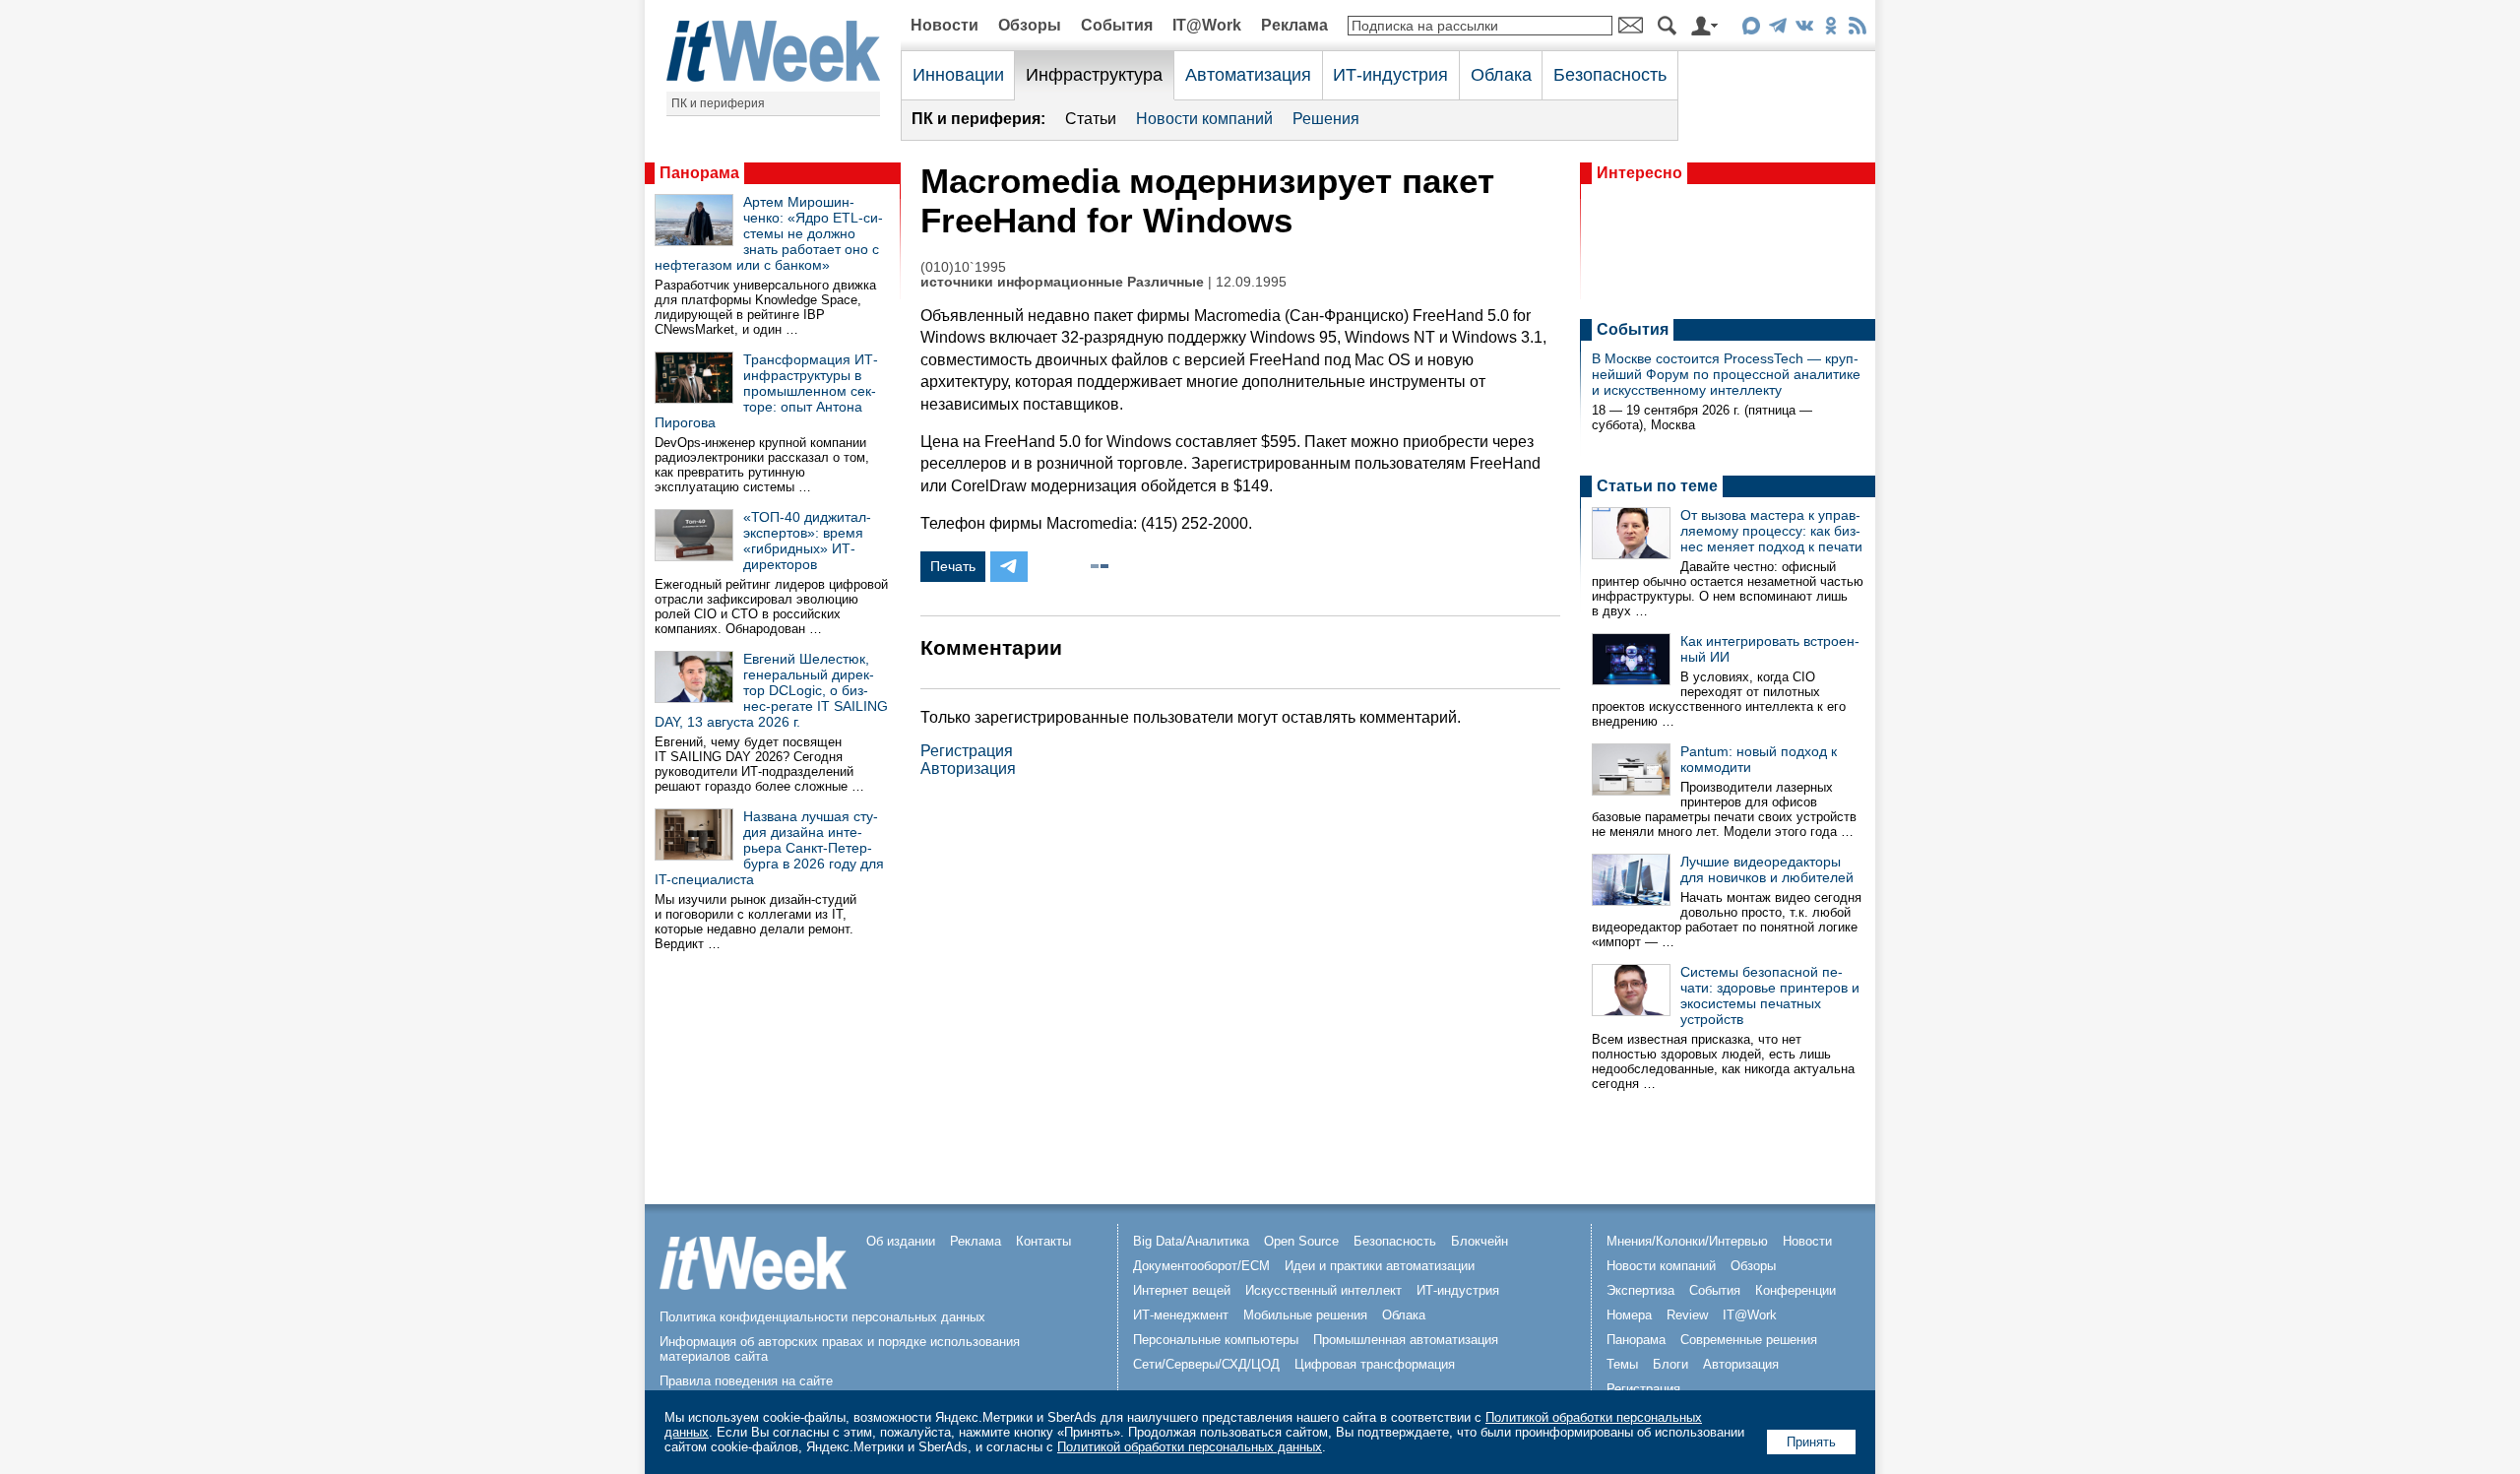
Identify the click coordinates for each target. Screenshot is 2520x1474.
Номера (1629, 1315)
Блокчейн (1480, 1241)
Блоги (1670, 1364)
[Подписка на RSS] (1857, 29)
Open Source (1301, 1241)
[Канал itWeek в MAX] (1751, 29)
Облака (1501, 75)
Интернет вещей (1182, 1290)
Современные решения (1749, 1340)
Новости (945, 25)
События (1117, 25)
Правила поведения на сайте (746, 1381)
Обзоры (1030, 25)
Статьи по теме (1657, 486)
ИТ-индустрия (1390, 75)
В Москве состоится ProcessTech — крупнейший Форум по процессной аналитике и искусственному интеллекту (1726, 374)
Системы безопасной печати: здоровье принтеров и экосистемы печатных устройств (1770, 995)
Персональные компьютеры (1216, 1340)
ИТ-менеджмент (1181, 1315)
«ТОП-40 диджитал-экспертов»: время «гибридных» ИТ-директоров (807, 541)
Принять (1811, 1442)
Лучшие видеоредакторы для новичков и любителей (1767, 869)
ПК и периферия (718, 103)
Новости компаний (1204, 119)
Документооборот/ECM (1201, 1266)
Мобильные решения (1305, 1315)
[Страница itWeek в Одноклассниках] (1830, 29)
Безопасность (1610, 75)
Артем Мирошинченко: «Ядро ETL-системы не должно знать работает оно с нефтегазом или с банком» (769, 233)
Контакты (1043, 1241)
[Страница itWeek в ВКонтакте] (1804, 29)
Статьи (1091, 119)
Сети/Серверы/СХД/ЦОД (1206, 1364)
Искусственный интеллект (1323, 1290)
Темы (1622, 1364)
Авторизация (968, 769)
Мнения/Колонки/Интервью (1687, 1241)
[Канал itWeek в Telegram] (1777, 29)
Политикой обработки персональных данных (1190, 1447)
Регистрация (967, 751)
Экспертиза (1640, 1290)
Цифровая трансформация (1375, 1364)
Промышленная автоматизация (1406, 1340)
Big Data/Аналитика (1191, 1241)
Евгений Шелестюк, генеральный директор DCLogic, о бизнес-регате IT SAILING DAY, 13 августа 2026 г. (771, 690)
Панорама (699, 173)
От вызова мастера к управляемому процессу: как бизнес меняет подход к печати (1771, 531)
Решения (1326, 119)
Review (1687, 1315)
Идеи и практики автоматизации (1380, 1266)
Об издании (901, 1241)
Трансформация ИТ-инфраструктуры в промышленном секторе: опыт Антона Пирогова (766, 391)
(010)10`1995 (963, 267)
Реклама (1294, 25)
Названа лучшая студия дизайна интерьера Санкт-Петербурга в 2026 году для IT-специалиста (769, 848)
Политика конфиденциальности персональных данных (822, 1317)
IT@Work (1207, 25)
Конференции (1795, 1290)
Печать (953, 566)
